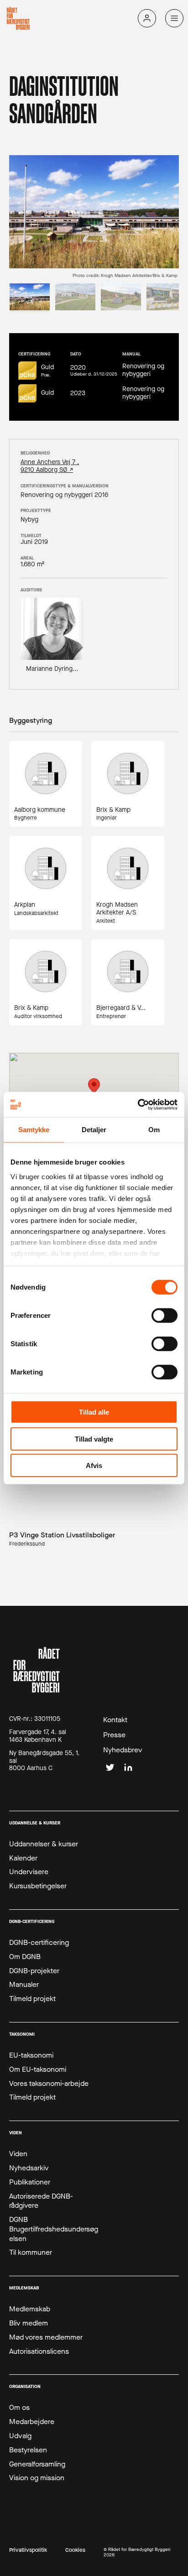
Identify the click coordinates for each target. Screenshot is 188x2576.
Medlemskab (30, 2309)
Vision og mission (37, 2478)
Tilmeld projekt (32, 1999)
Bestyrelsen (28, 2450)
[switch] (164, 1316)
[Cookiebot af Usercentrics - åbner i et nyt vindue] (138, 1104)
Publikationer (30, 2182)
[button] (94, 1087)
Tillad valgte (94, 1439)
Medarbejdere (32, 2422)
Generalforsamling (37, 2464)
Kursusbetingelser (38, 1886)
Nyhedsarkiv (29, 2168)
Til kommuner (31, 2252)
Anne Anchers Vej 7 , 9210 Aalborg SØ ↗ (50, 466)
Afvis (94, 1466)
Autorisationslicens (39, 2351)
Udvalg (20, 2436)
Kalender (23, 1858)
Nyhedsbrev (123, 1750)
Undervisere (29, 1872)
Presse (114, 1735)
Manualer (24, 1985)
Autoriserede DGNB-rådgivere (41, 2201)
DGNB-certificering (39, 1943)
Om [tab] (154, 1130)
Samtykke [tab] (34, 1130)
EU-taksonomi (31, 2055)
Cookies (75, 2550)
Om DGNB (25, 1957)
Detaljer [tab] (94, 1130)
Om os (19, 2408)
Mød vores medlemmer (46, 2337)
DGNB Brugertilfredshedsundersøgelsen (54, 2229)
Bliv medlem (29, 2323)
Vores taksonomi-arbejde (49, 2084)
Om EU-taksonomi (38, 2069)
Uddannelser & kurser (44, 1844)
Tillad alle (94, 1412)
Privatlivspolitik (28, 2550)
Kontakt (115, 1720)
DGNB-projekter (34, 1971)
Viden (18, 2154)
